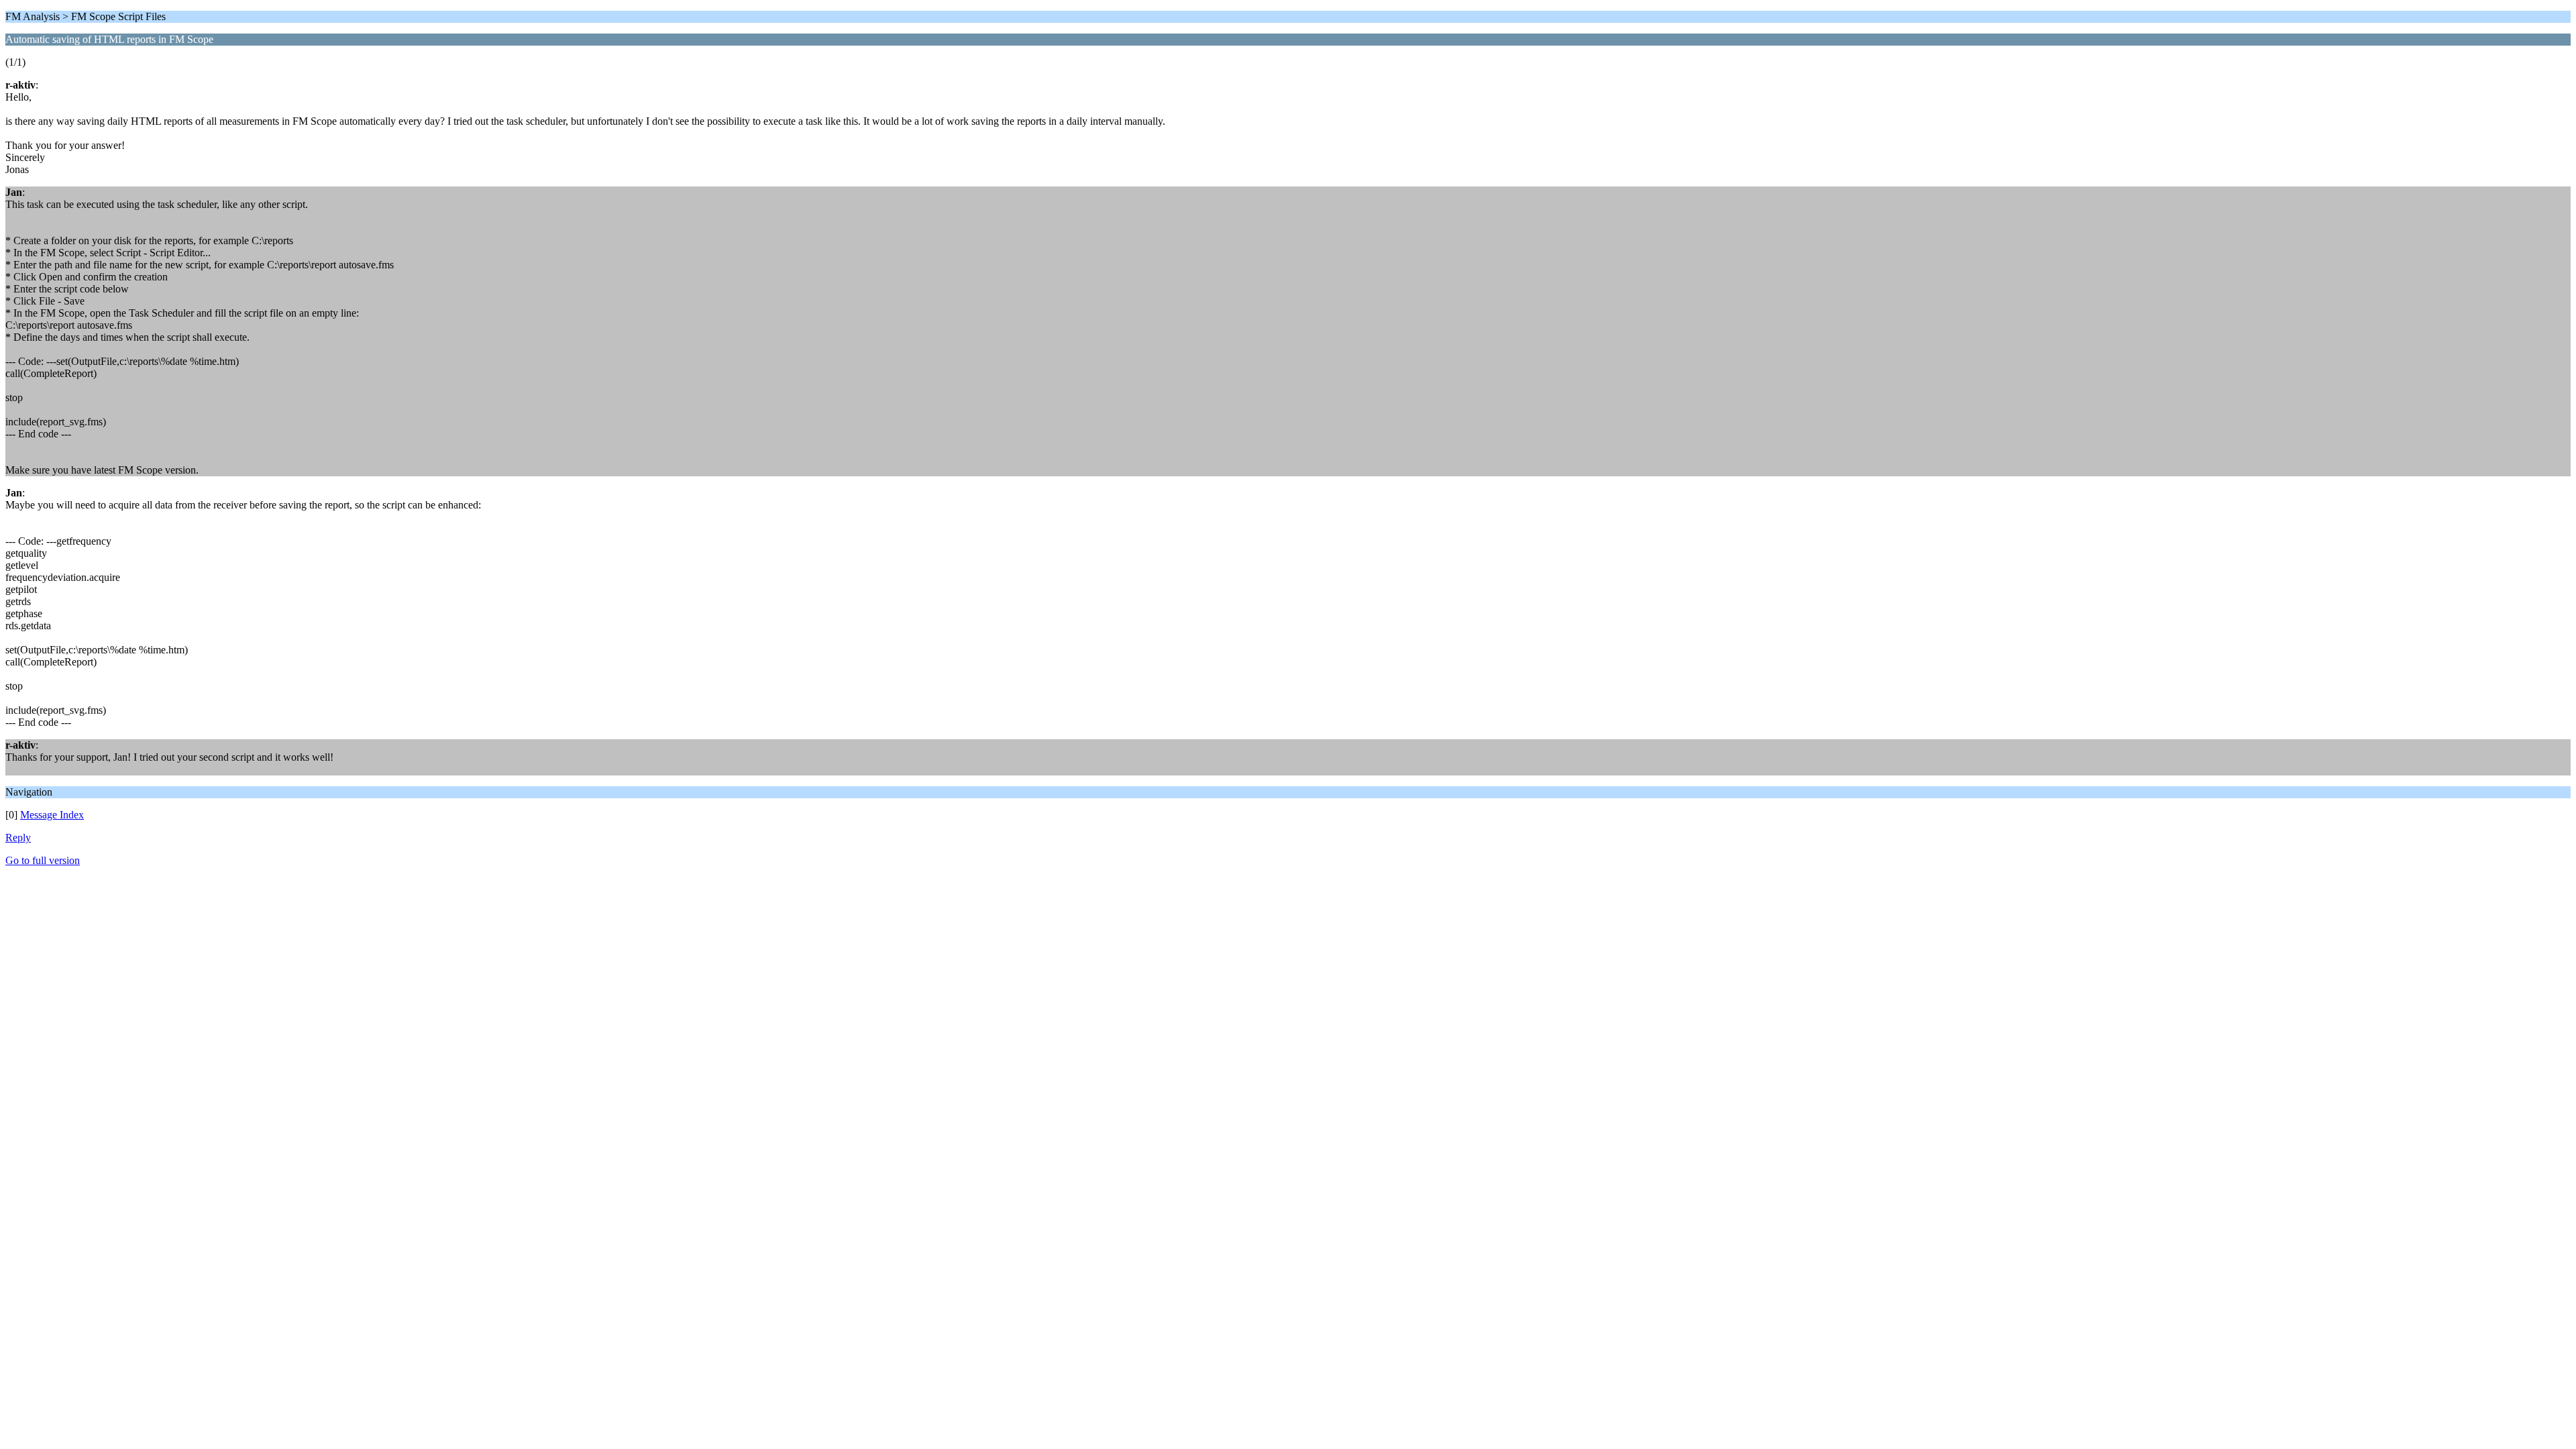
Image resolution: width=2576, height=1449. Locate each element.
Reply (18, 838)
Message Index (52, 815)
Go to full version (43, 860)
